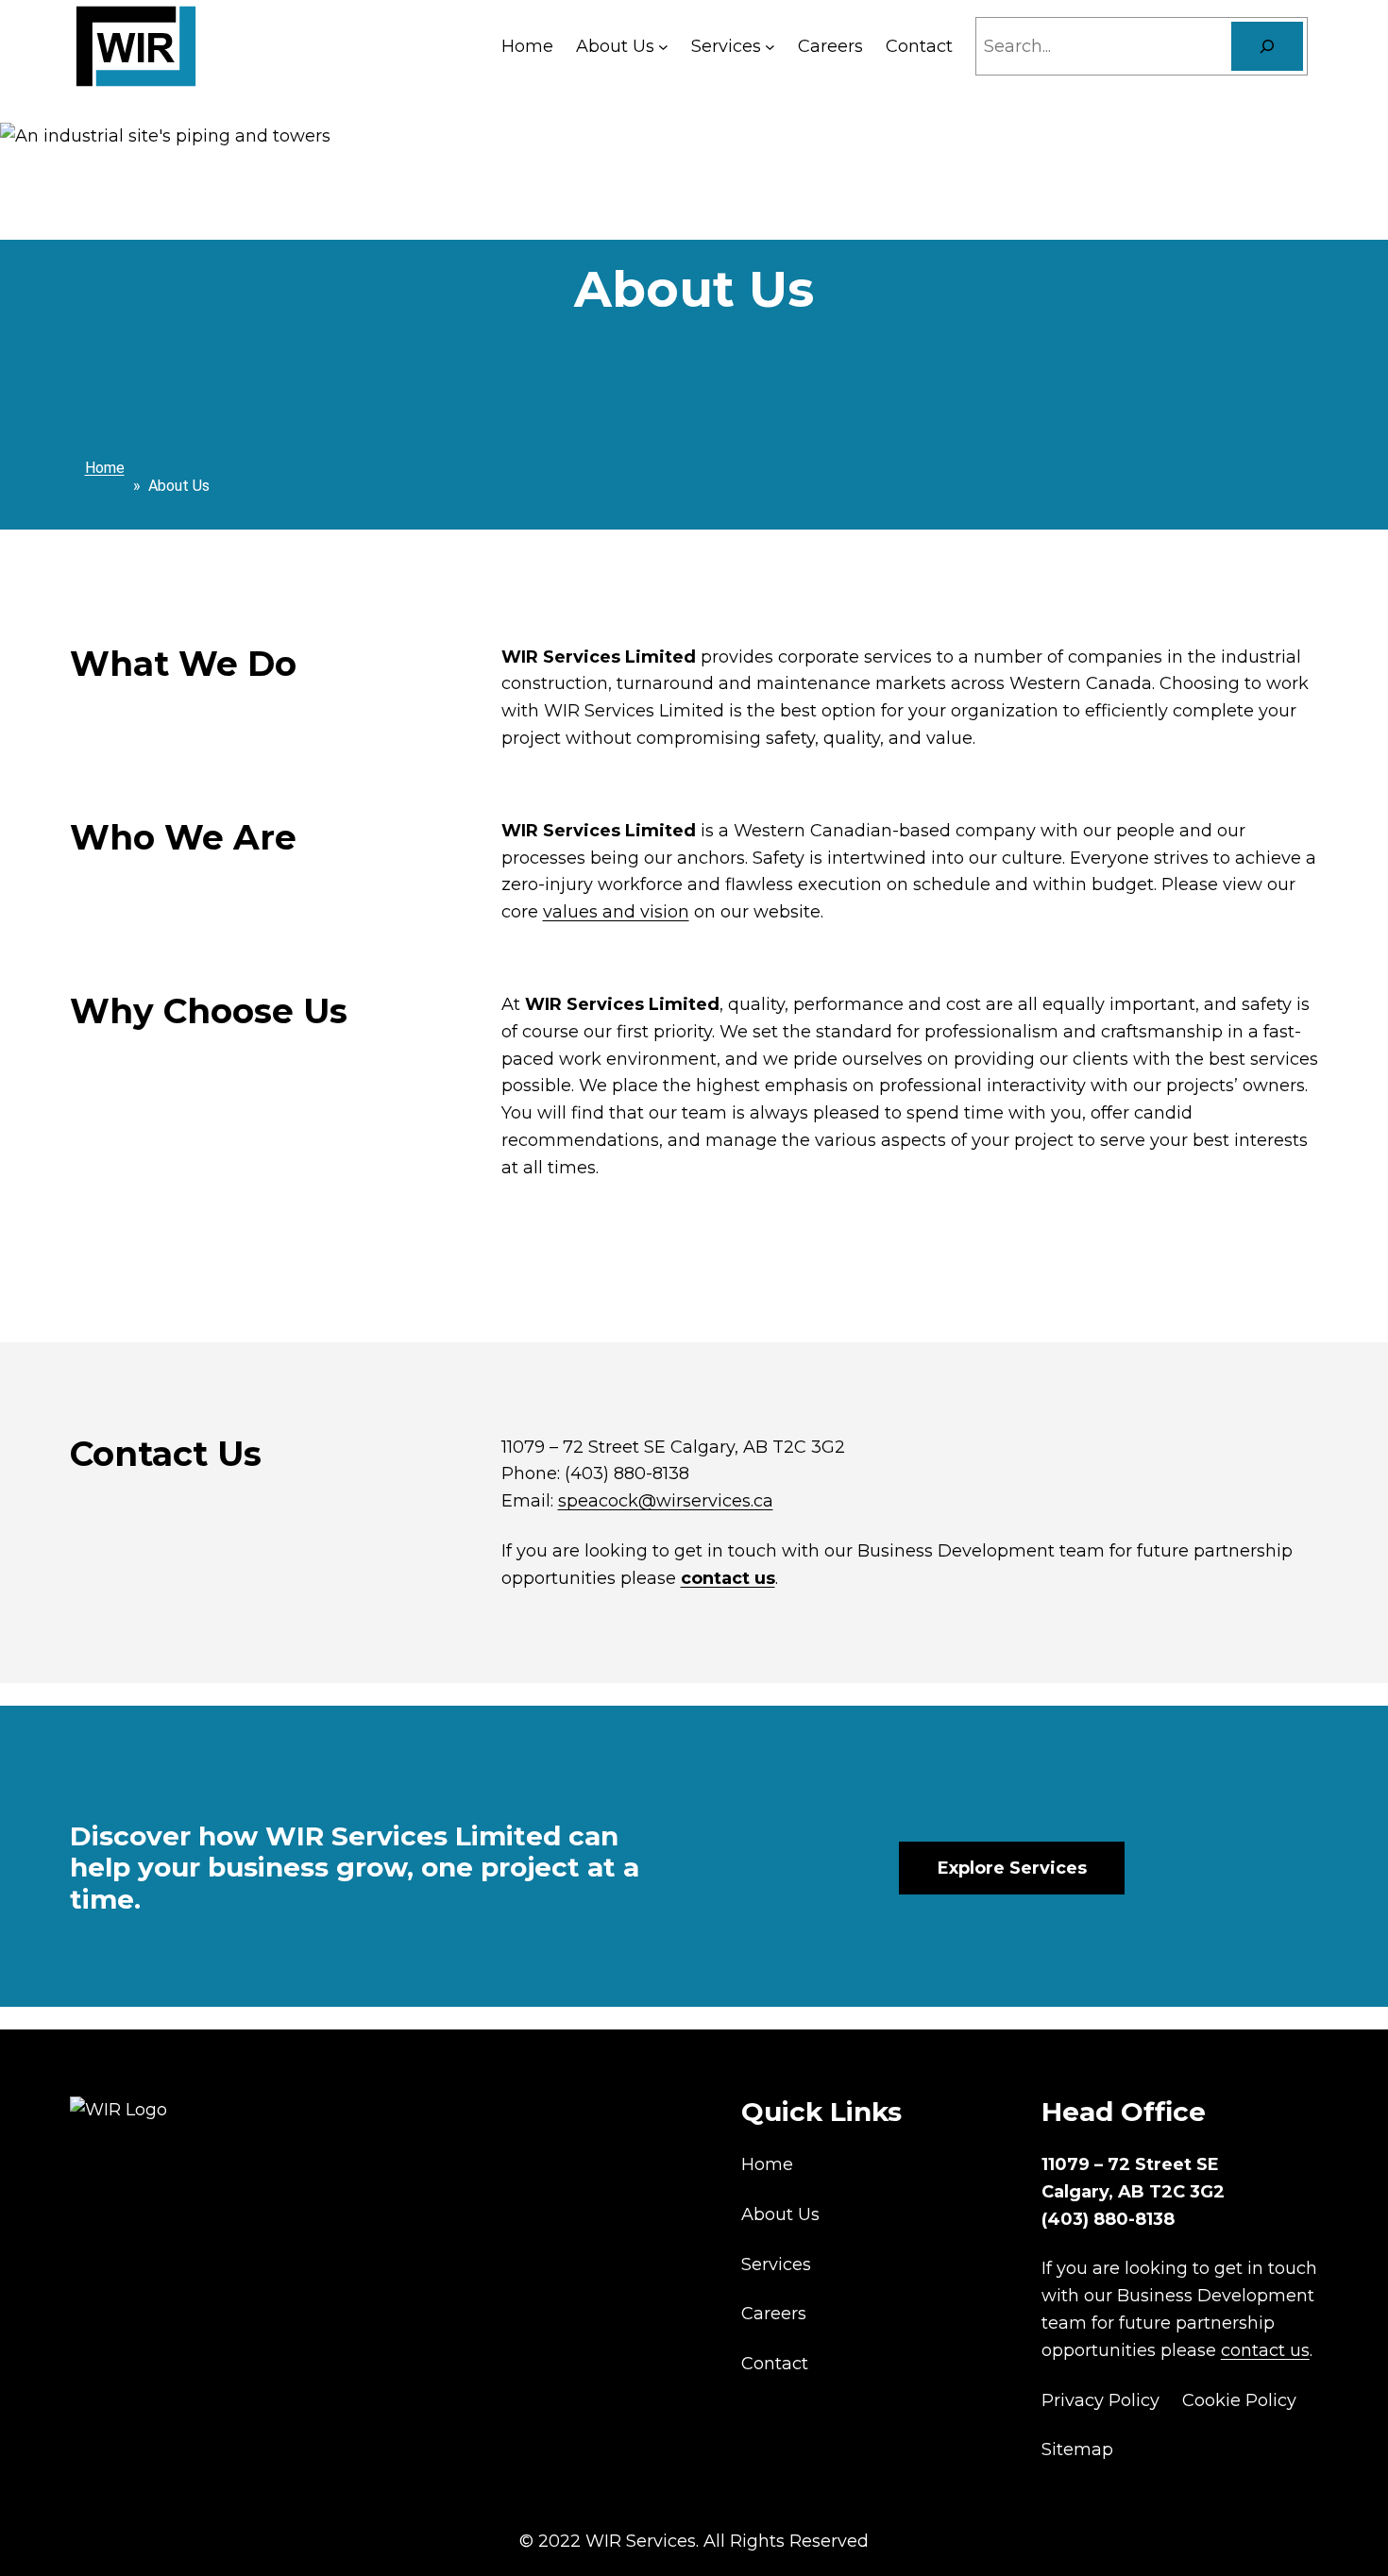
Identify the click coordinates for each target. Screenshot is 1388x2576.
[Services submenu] (770, 47)
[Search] (1267, 46)
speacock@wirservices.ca (666, 1501)
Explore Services (1012, 1868)
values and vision (616, 912)
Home (105, 468)
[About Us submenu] (663, 47)
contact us (728, 1578)
